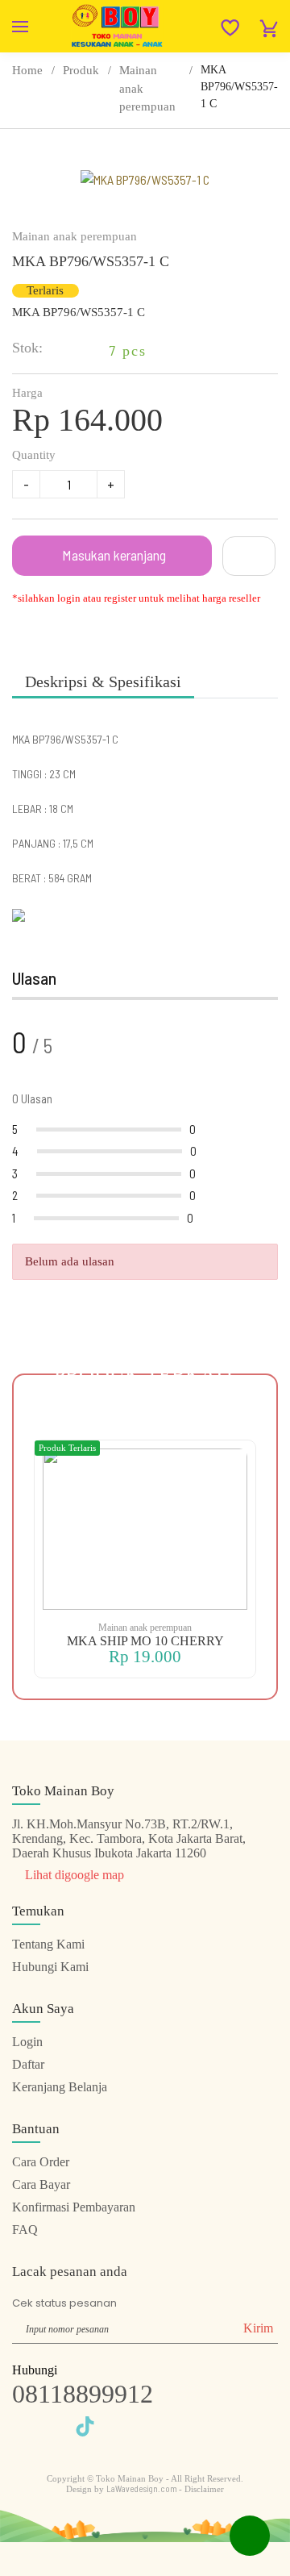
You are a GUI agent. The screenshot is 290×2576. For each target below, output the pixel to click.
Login (27, 2042)
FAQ (25, 2230)
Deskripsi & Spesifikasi (103, 682)
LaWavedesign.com (143, 2488)
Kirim (258, 2328)
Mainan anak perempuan (147, 88)
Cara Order (41, 2162)
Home (27, 70)
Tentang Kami (48, 1944)
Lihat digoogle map (73, 1875)
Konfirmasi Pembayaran (74, 2207)
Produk (81, 70)
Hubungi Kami (50, 1967)
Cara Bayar (41, 2184)
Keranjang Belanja (60, 2087)
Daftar (28, 2064)
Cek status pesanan (64, 2303)
